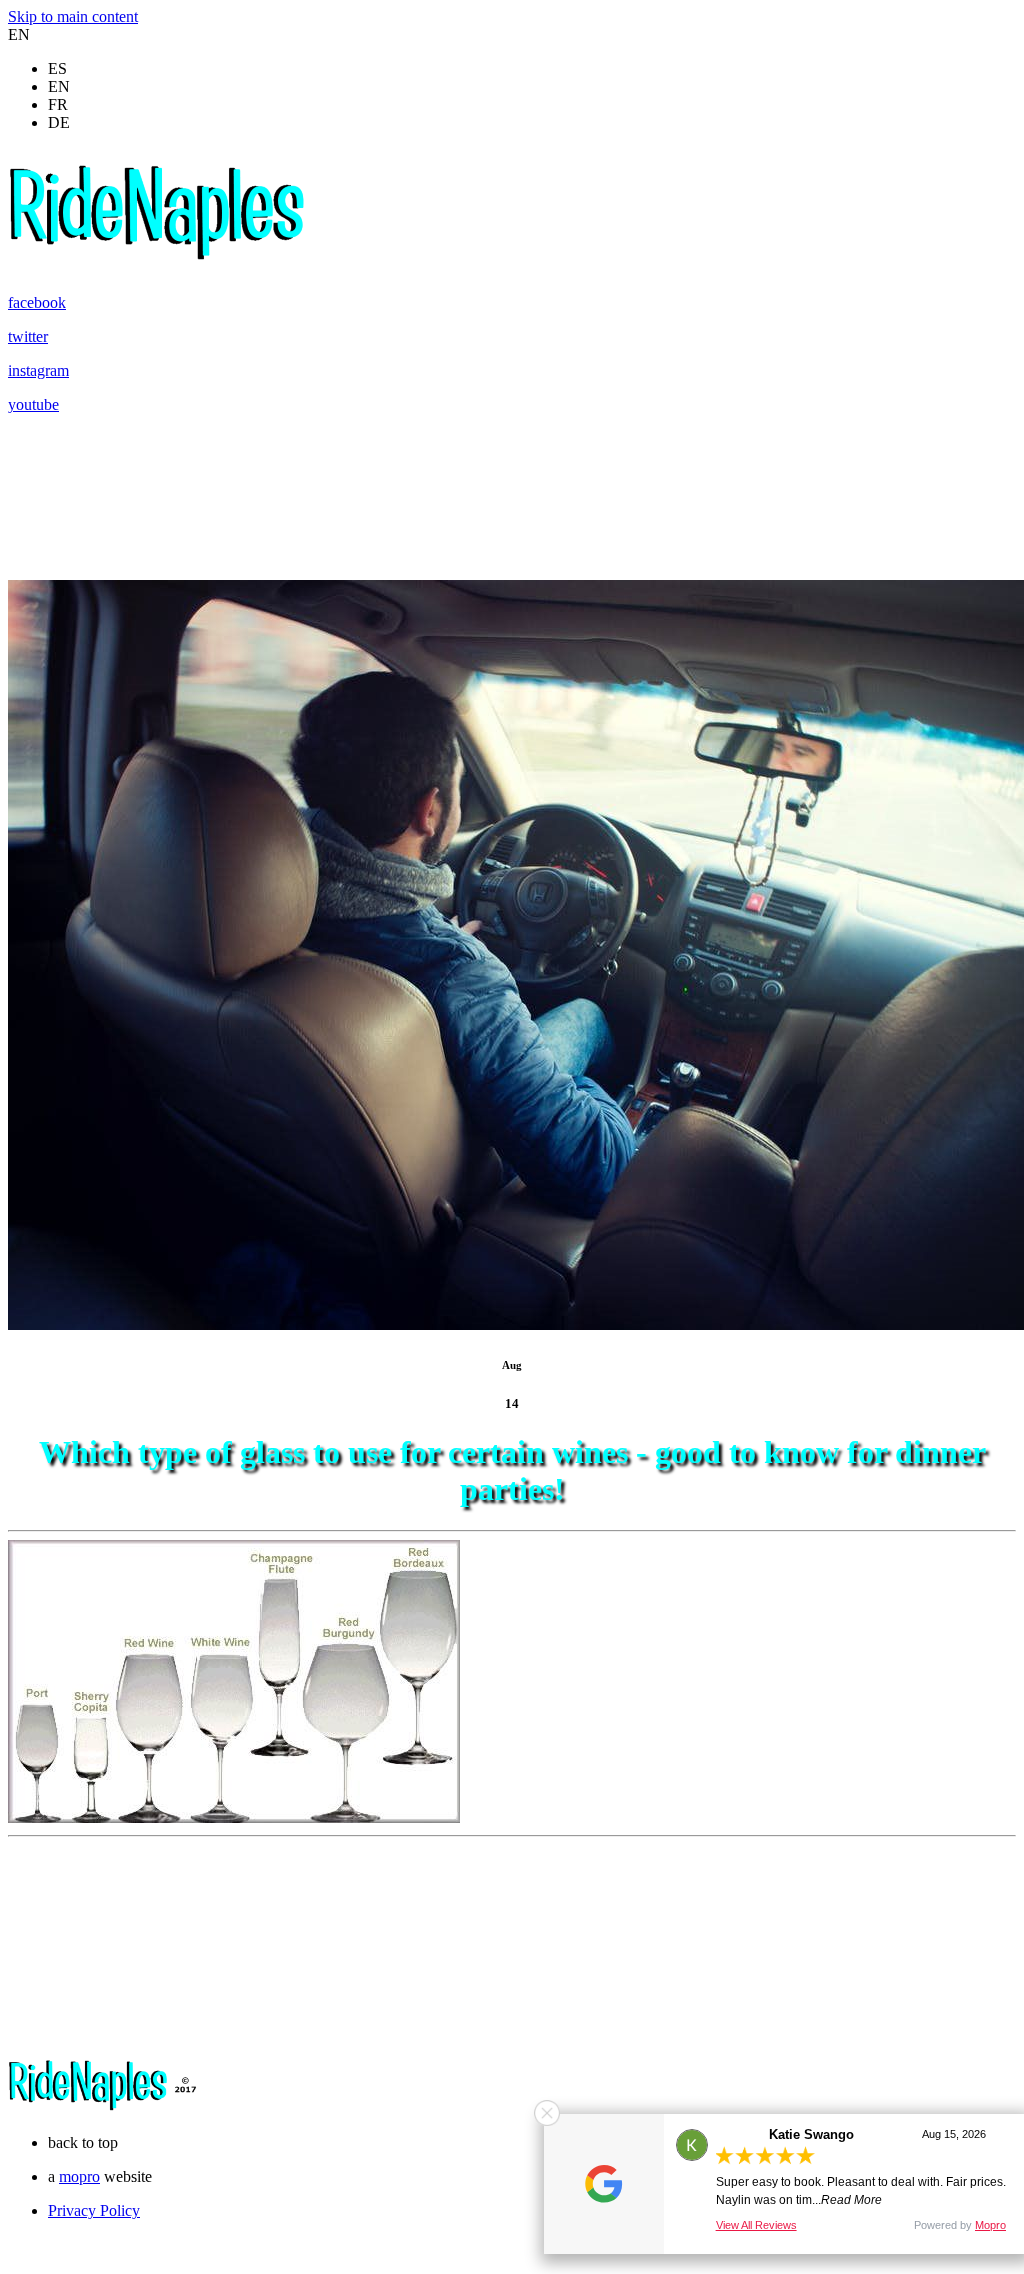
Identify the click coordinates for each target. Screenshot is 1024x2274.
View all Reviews (756, 2225)
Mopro (990, 2225)
